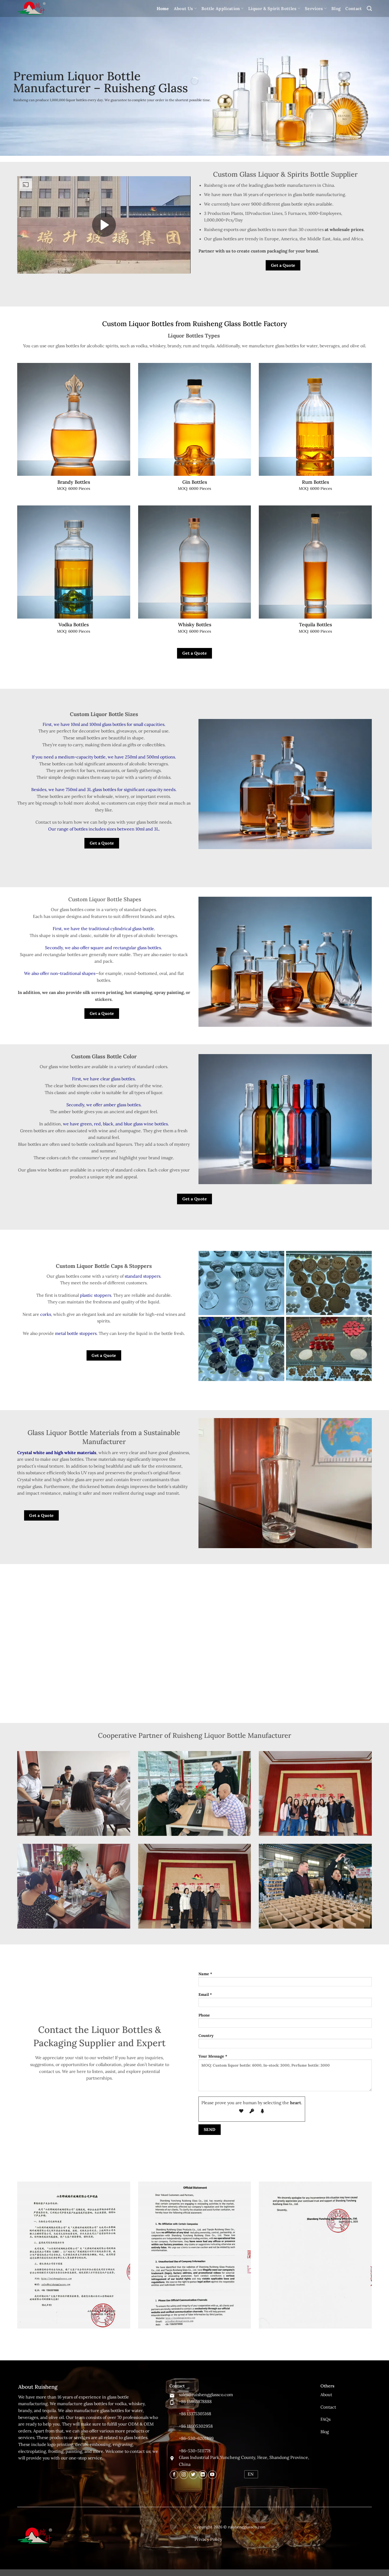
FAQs (325, 2419)
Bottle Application (221, 8)
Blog (336, 8)
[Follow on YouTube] (212, 2475)
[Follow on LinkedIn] (203, 2475)
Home (163, 8)
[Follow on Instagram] (184, 2475)
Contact (354, 8)
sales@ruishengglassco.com (206, 2395)
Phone (204, 2015)
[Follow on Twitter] (193, 2475)
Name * (205, 1974)
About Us (184, 8)
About (326, 2395)
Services (314, 8)
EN (251, 2474)
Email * (205, 1995)
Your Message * (213, 2056)
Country (206, 2036)
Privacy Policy (208, 2539)
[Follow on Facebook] (174, 2475)
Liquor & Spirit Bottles (272, 8)
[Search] (369, 8)
